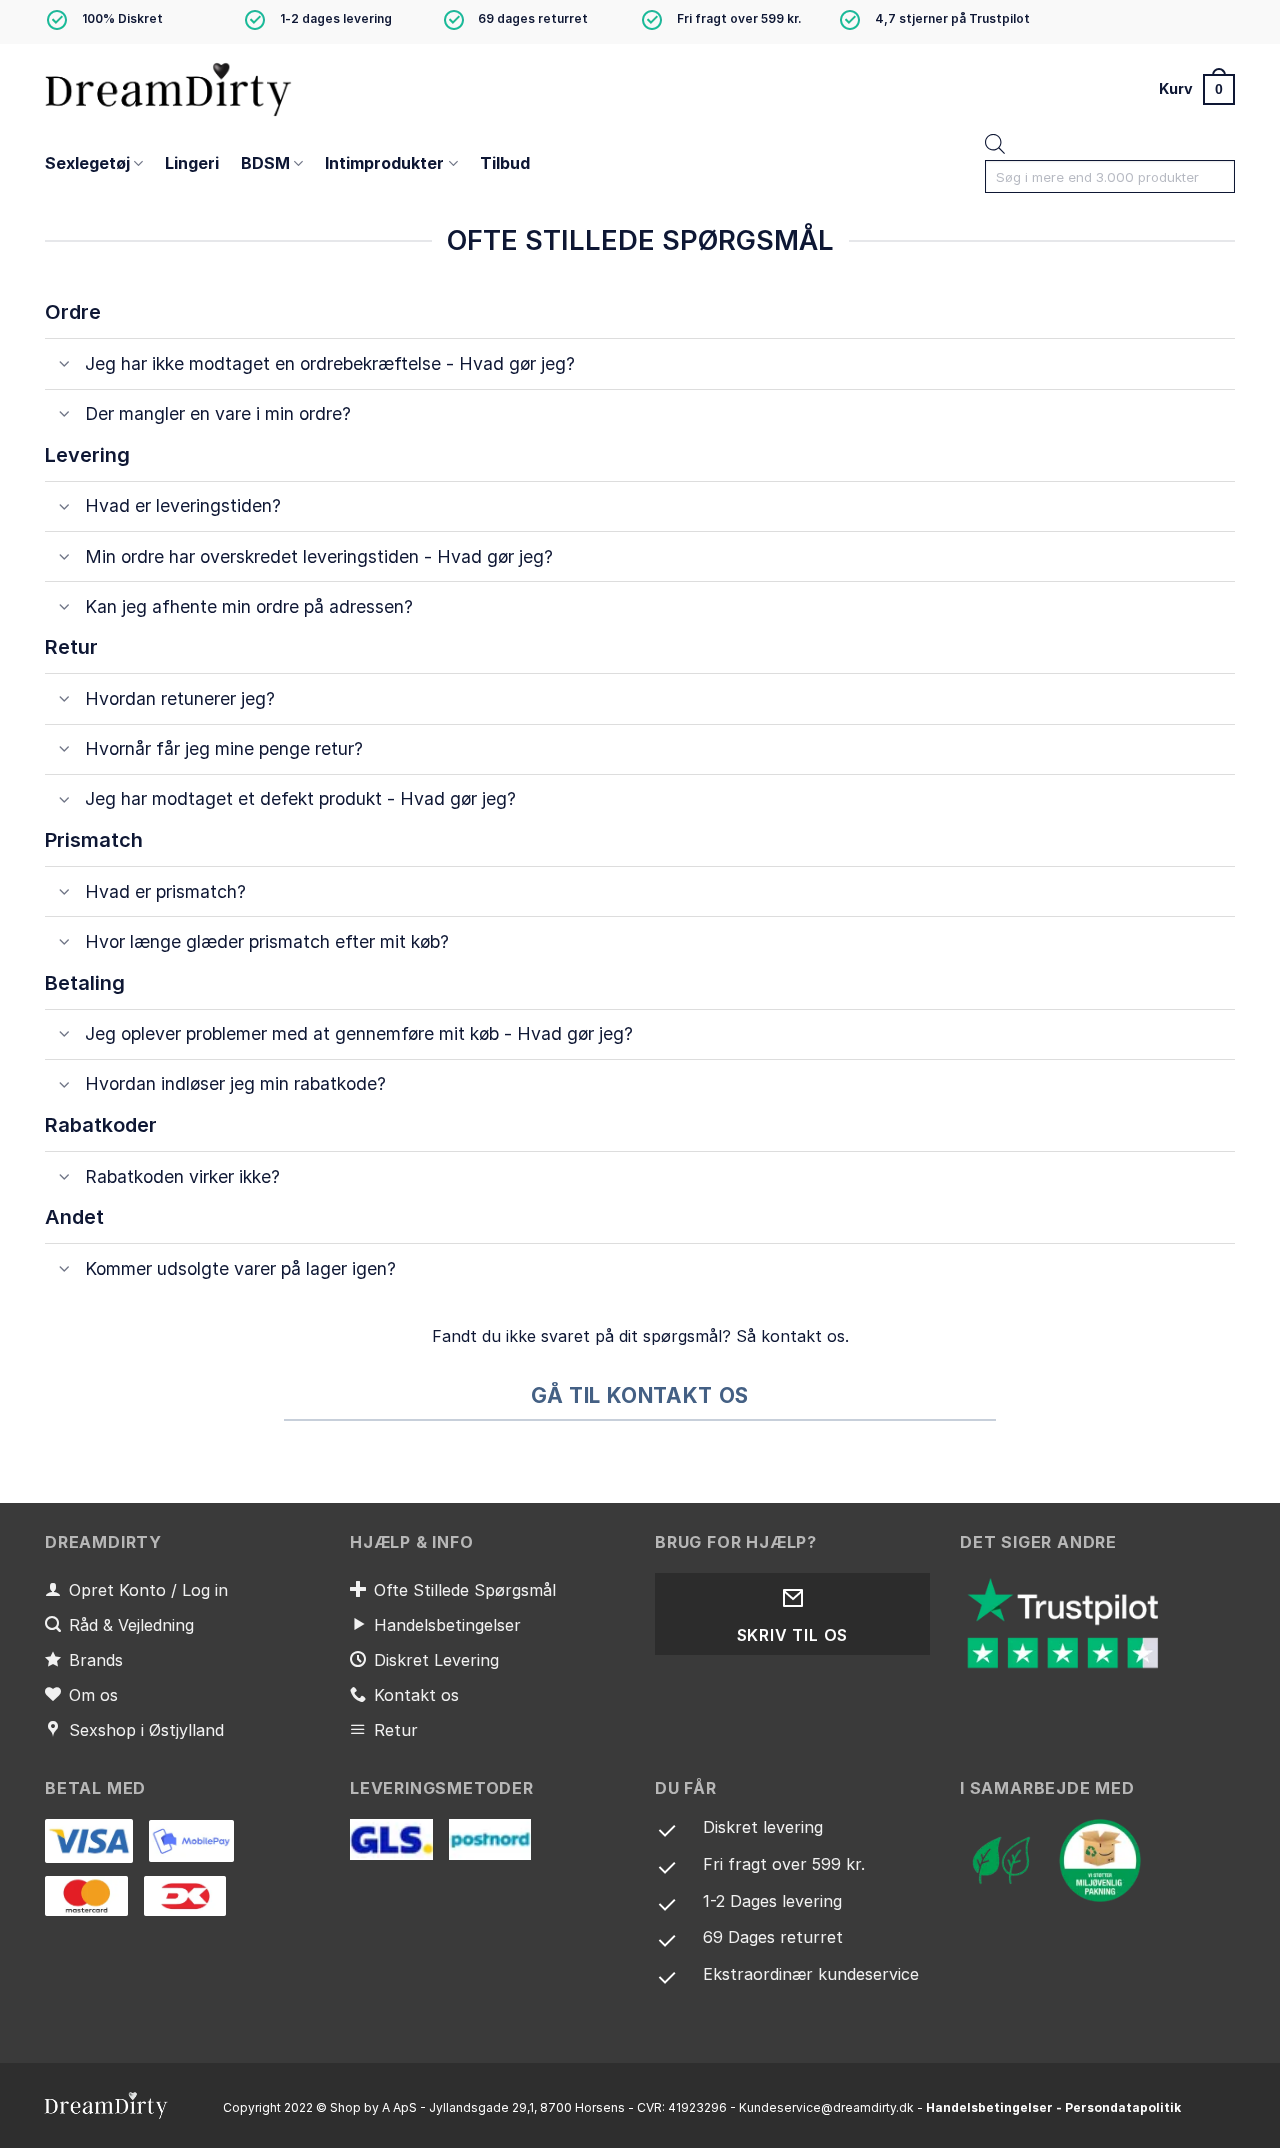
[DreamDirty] (170, 88)
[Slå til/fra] (64, 365)
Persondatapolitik (1123, 2107)
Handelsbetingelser (989, 2107)
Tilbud (505, 163)
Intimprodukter (384, 163)
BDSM (265, 163)
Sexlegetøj (87, 163)
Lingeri (192, 163)
